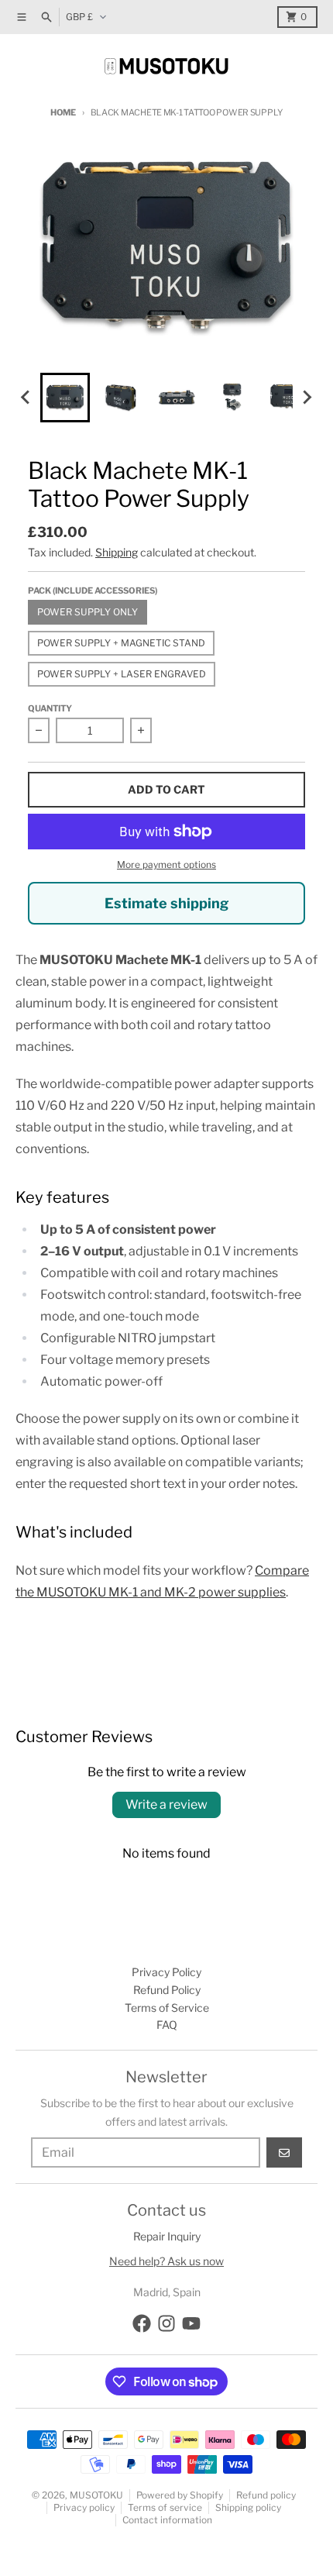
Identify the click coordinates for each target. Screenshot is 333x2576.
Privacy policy (84, 2507)
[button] (65, 398)
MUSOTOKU (96, 2495)
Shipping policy (248, 2507)
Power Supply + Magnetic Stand (121, 643)
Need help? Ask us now (166, 2261)
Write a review (166, 1805)
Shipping (117, 552)
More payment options (166, 864)
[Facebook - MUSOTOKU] (142, 2323)
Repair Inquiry (167, 2236)
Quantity (50, 708)
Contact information (167, 2520)
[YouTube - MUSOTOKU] (191, 2323)
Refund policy (266, 2495)
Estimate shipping (166, 903)
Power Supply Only (88, 612)
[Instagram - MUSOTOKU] (166, 2323)
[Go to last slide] (26, 398)
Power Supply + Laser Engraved (122, 674)
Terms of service (165, 2507)
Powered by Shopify (180, 2495)
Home (63, 112)
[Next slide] (307, 398)
